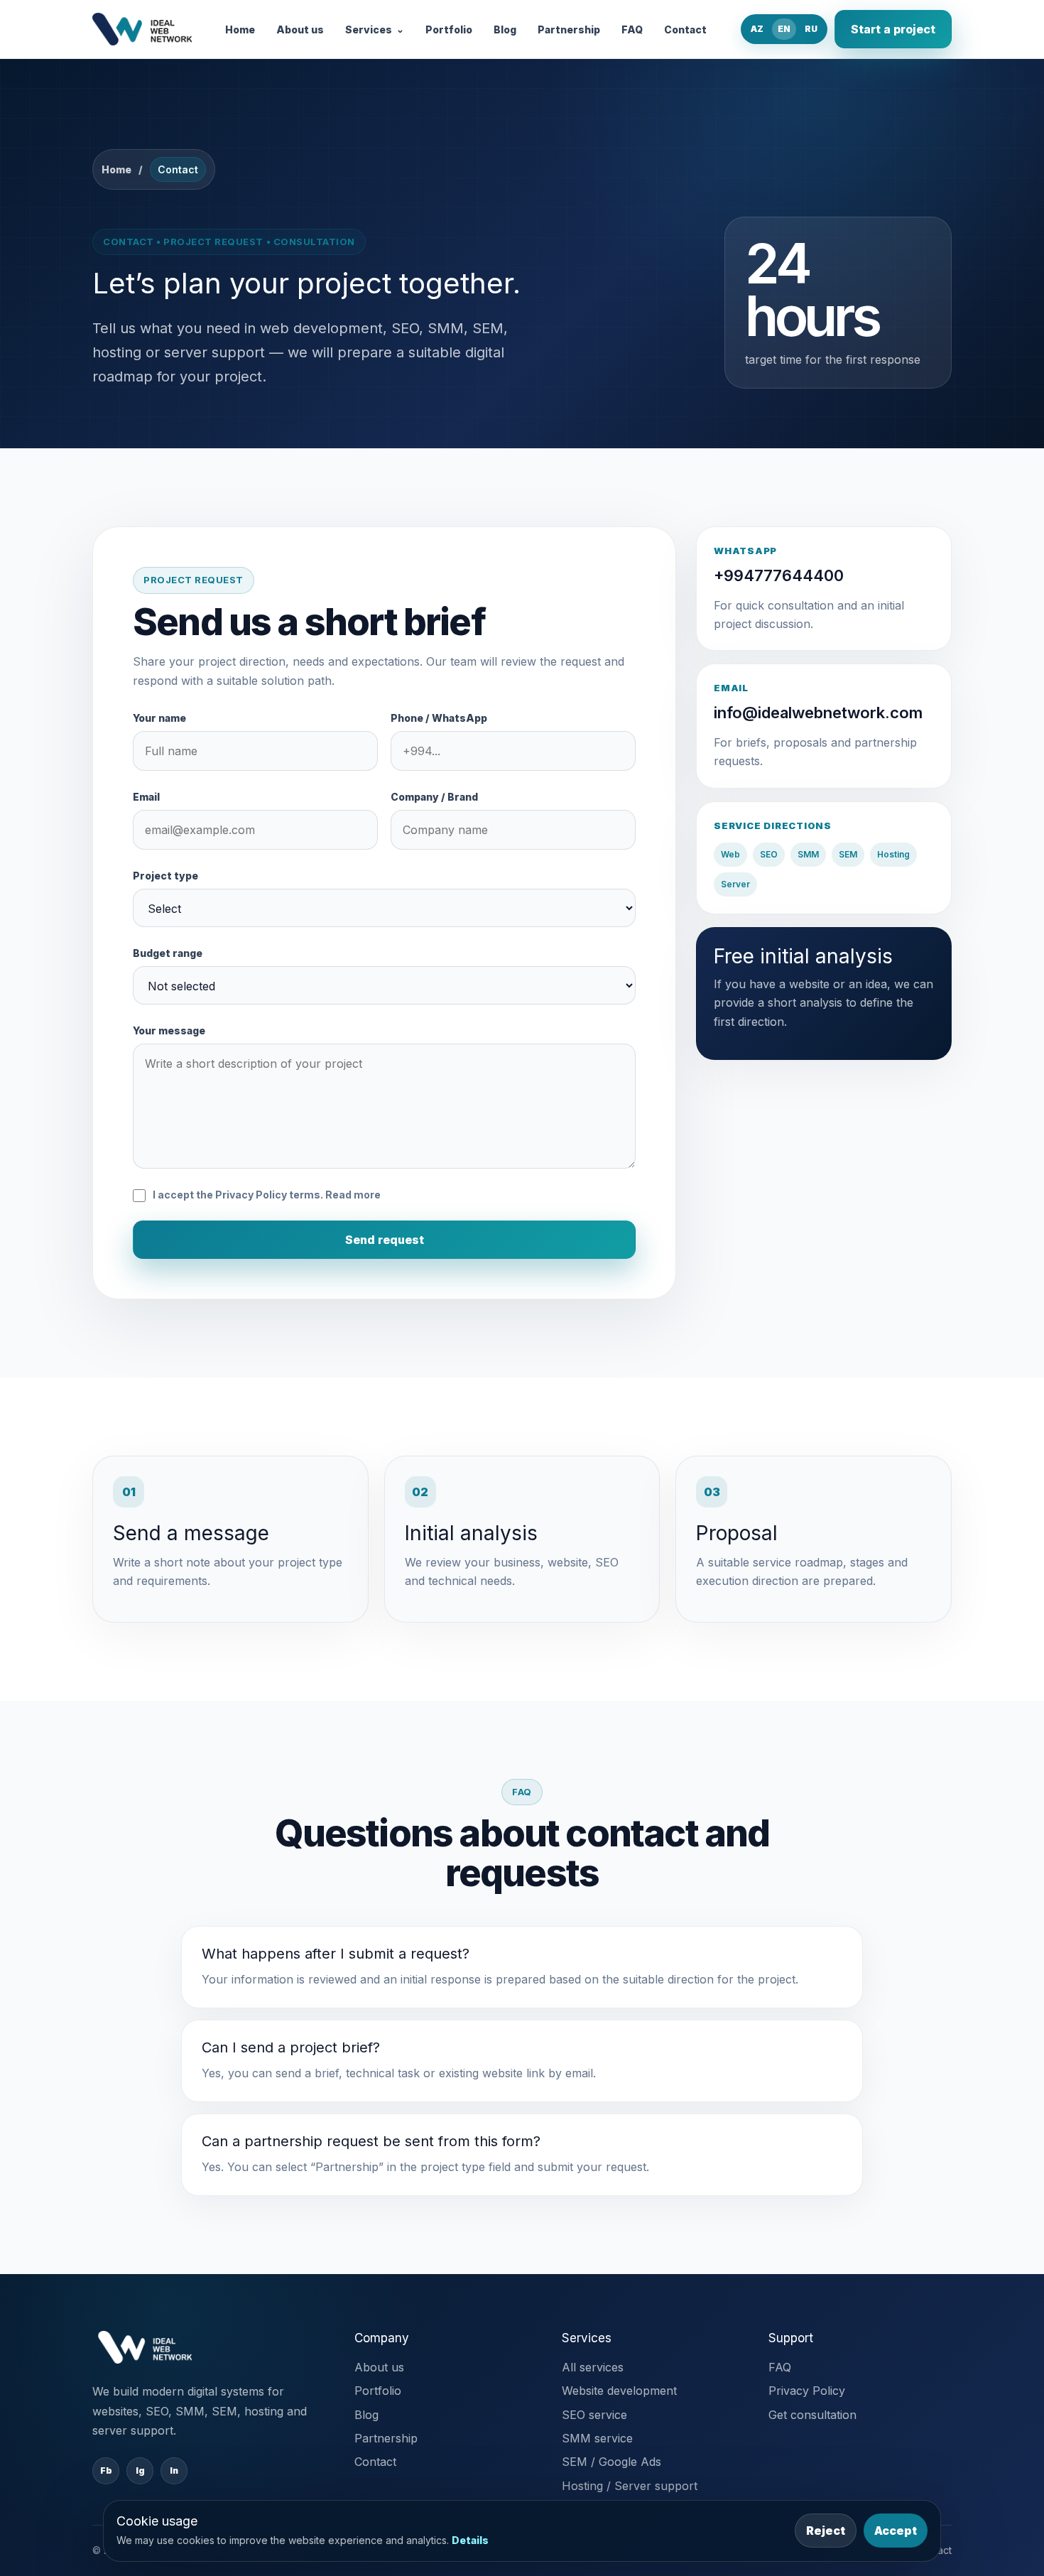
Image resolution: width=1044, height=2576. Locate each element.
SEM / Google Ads (611, 2462)
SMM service (597, 2438)
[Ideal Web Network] (142, 29)
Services (375, 29)
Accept (896, 2531)
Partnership (569, 29)
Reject (826, 2531)
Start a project (893, 29)
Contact (685, 29)
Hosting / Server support (630, 2486)
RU (811, 29)
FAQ (632, 29)
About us (300, 29)
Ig (140, 2471)
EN (784, 29)
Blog (505, 29)
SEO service (594, 2415)
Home (240, 29)
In (174, 2471)
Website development (619, 2391)
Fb (106, 2471)
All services (593, 2367)
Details (470, 2540)
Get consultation (812, 2415)
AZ (757, 29)
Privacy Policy (807, 2391)
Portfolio (449, 29)
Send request (385, 1240)
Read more (353, 1195)
